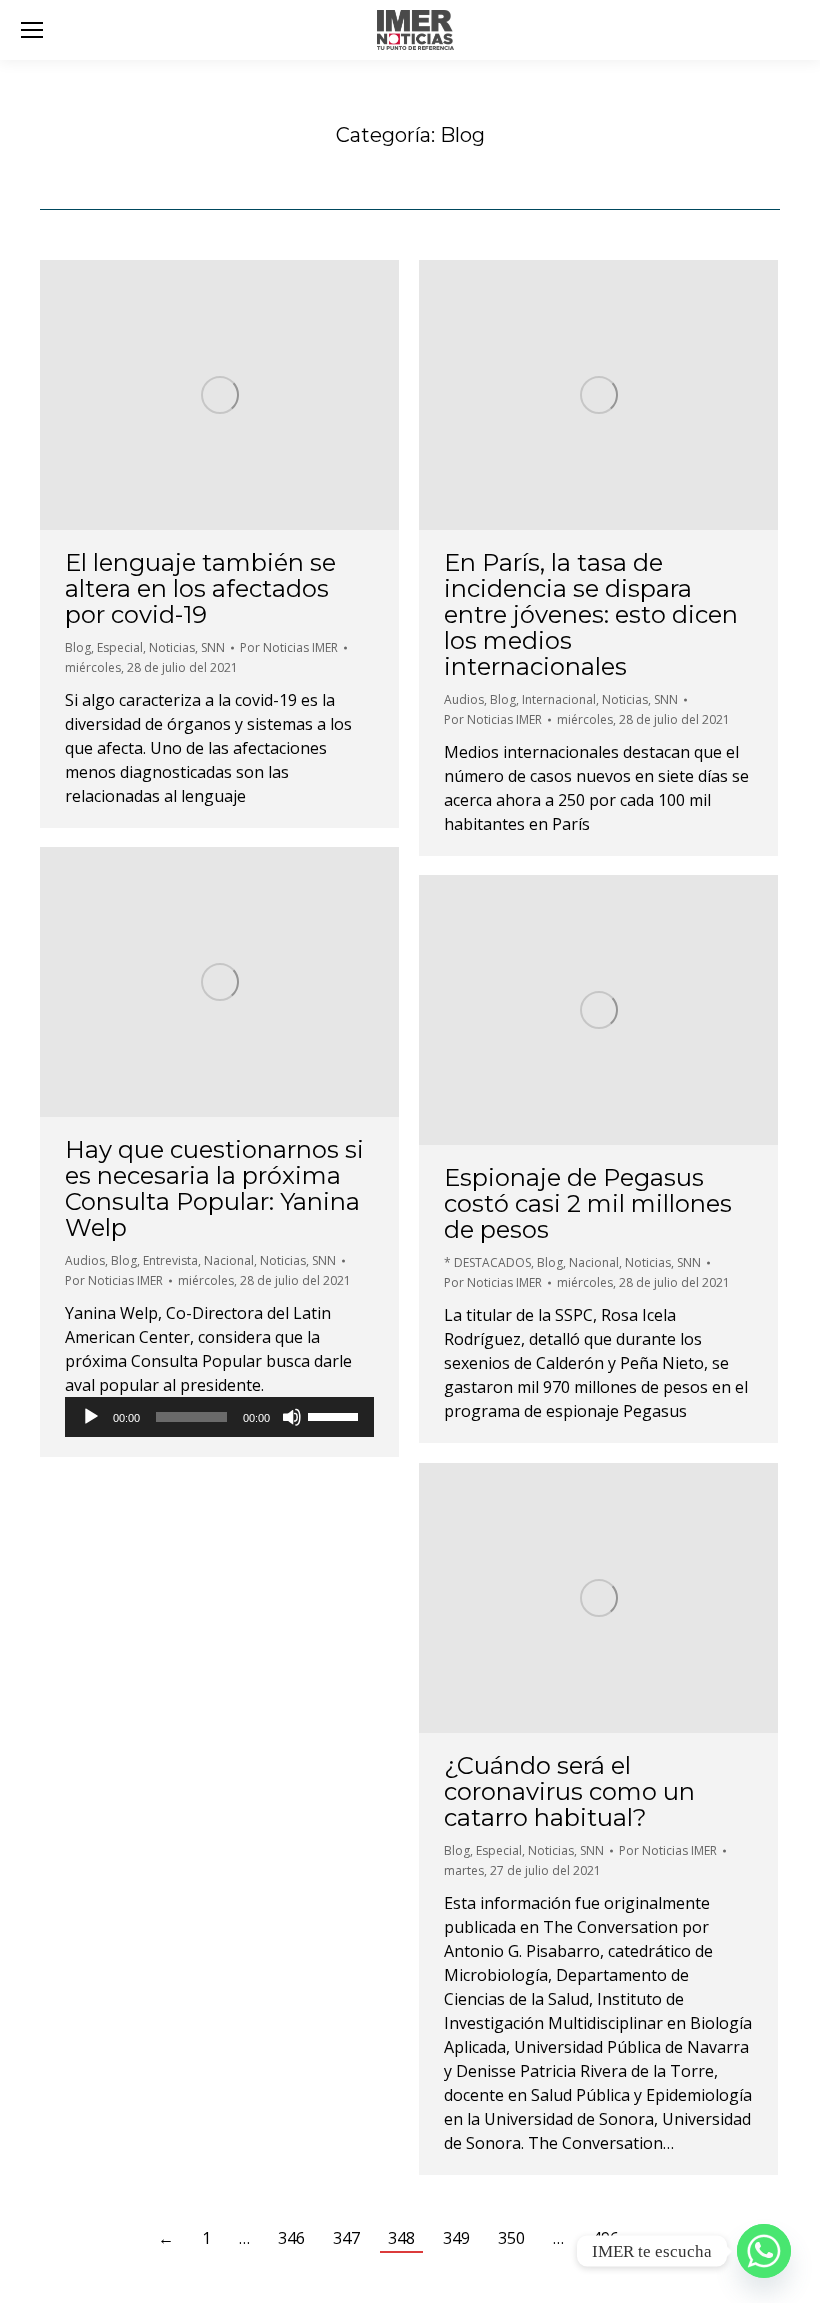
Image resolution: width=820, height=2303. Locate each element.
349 (456, 2238)
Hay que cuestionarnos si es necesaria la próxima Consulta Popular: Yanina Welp (214, 1188)
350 (511, 2238)
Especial (120, 647)
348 (401, 2238)
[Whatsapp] (764, 2251)
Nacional (229, 1260)
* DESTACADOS (487, 1262)
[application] (219, 1417)
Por (289, 647)
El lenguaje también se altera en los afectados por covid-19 (200, 588)
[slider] (336, 1415)
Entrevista (170, 1260)
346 (291, 2238)
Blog (78, 647)
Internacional (559, 699)
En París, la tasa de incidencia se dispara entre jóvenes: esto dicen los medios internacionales (591, 614)
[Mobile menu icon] (32, 30)
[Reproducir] (91, 1417)
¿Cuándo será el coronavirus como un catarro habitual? (569, 1791)
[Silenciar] (292, 1417)
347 (346, 2238)
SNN (213, 647)
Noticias (172, 647)
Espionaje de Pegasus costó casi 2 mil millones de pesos (588, 1203)
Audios (464, 699)
